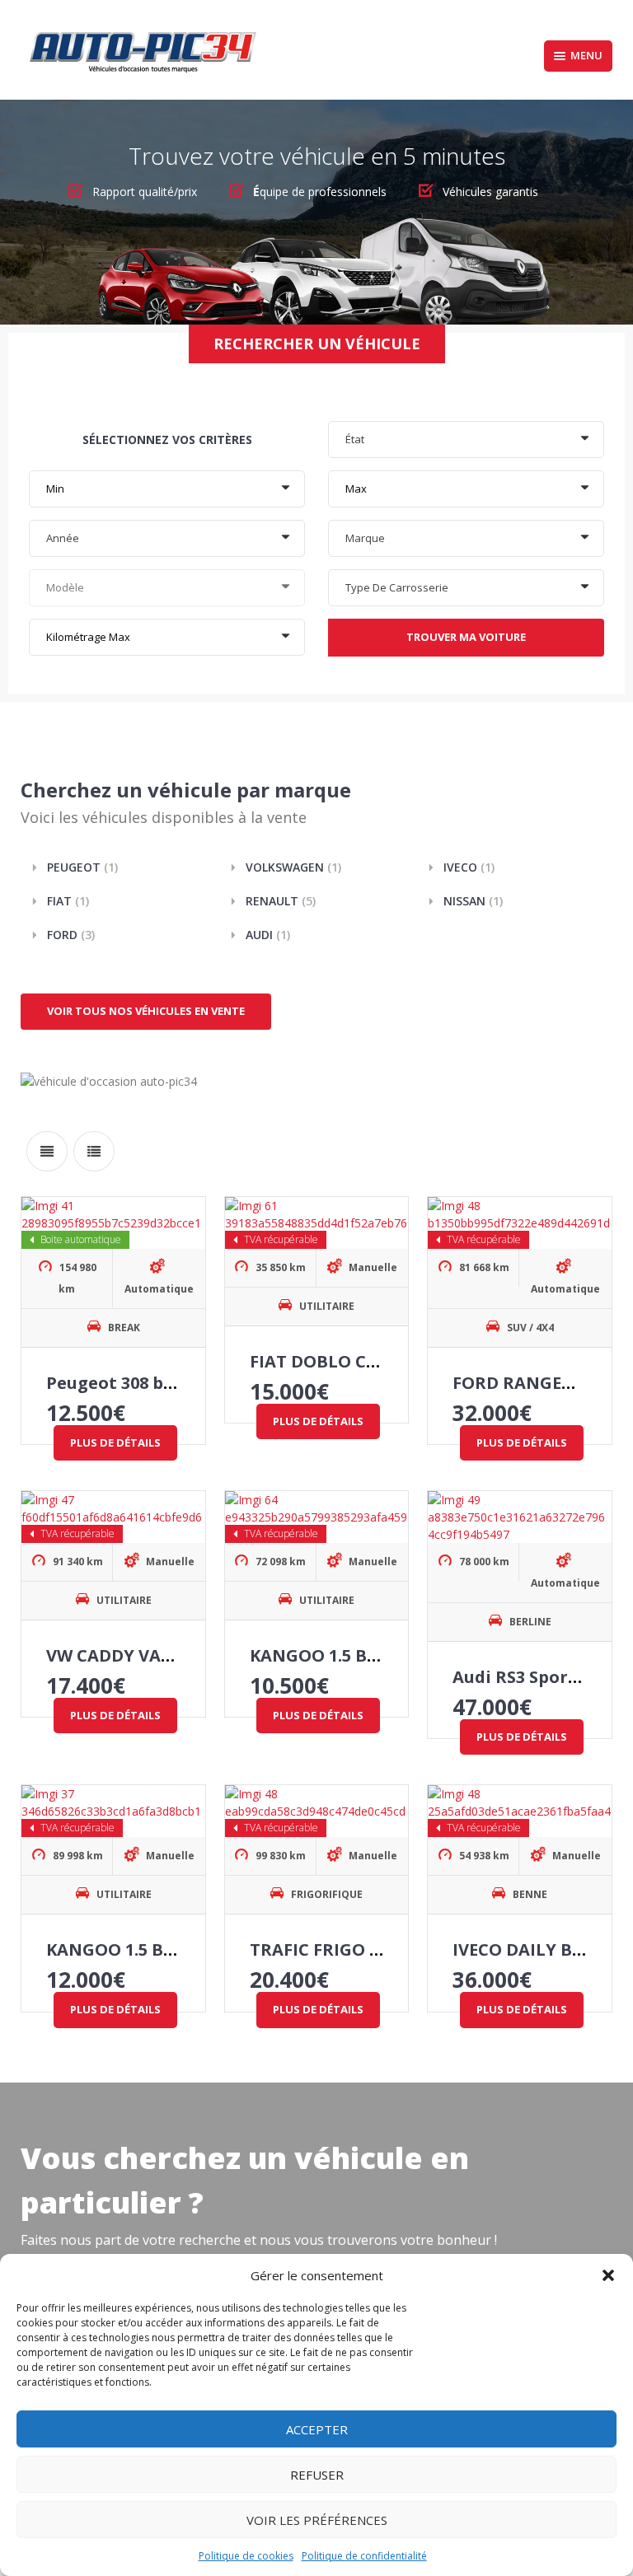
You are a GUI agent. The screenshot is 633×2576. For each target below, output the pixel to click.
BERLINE (530, 1622)
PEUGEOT (82, 867)
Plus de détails (115, 1442)
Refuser (317, 2475)
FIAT (68, 901)
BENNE (530, 1894)
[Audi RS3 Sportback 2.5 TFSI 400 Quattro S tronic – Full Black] (520, 1517)
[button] (608, 2275)
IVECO (469, 867)
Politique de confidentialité (364, 2556)
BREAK (124, 1328)
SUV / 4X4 (530, 1328)
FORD (71, 935)
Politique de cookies (246, 2556)
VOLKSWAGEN (293, 867)
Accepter (317, 2429)
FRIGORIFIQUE (327, 1894)
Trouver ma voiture (466, 637)
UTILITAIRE (327, 1306)
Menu (586, 55)
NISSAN (473, 901)
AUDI (268, 935)
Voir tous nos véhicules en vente (146, 1011)
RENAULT (281, 901)
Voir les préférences (317, 2520)
